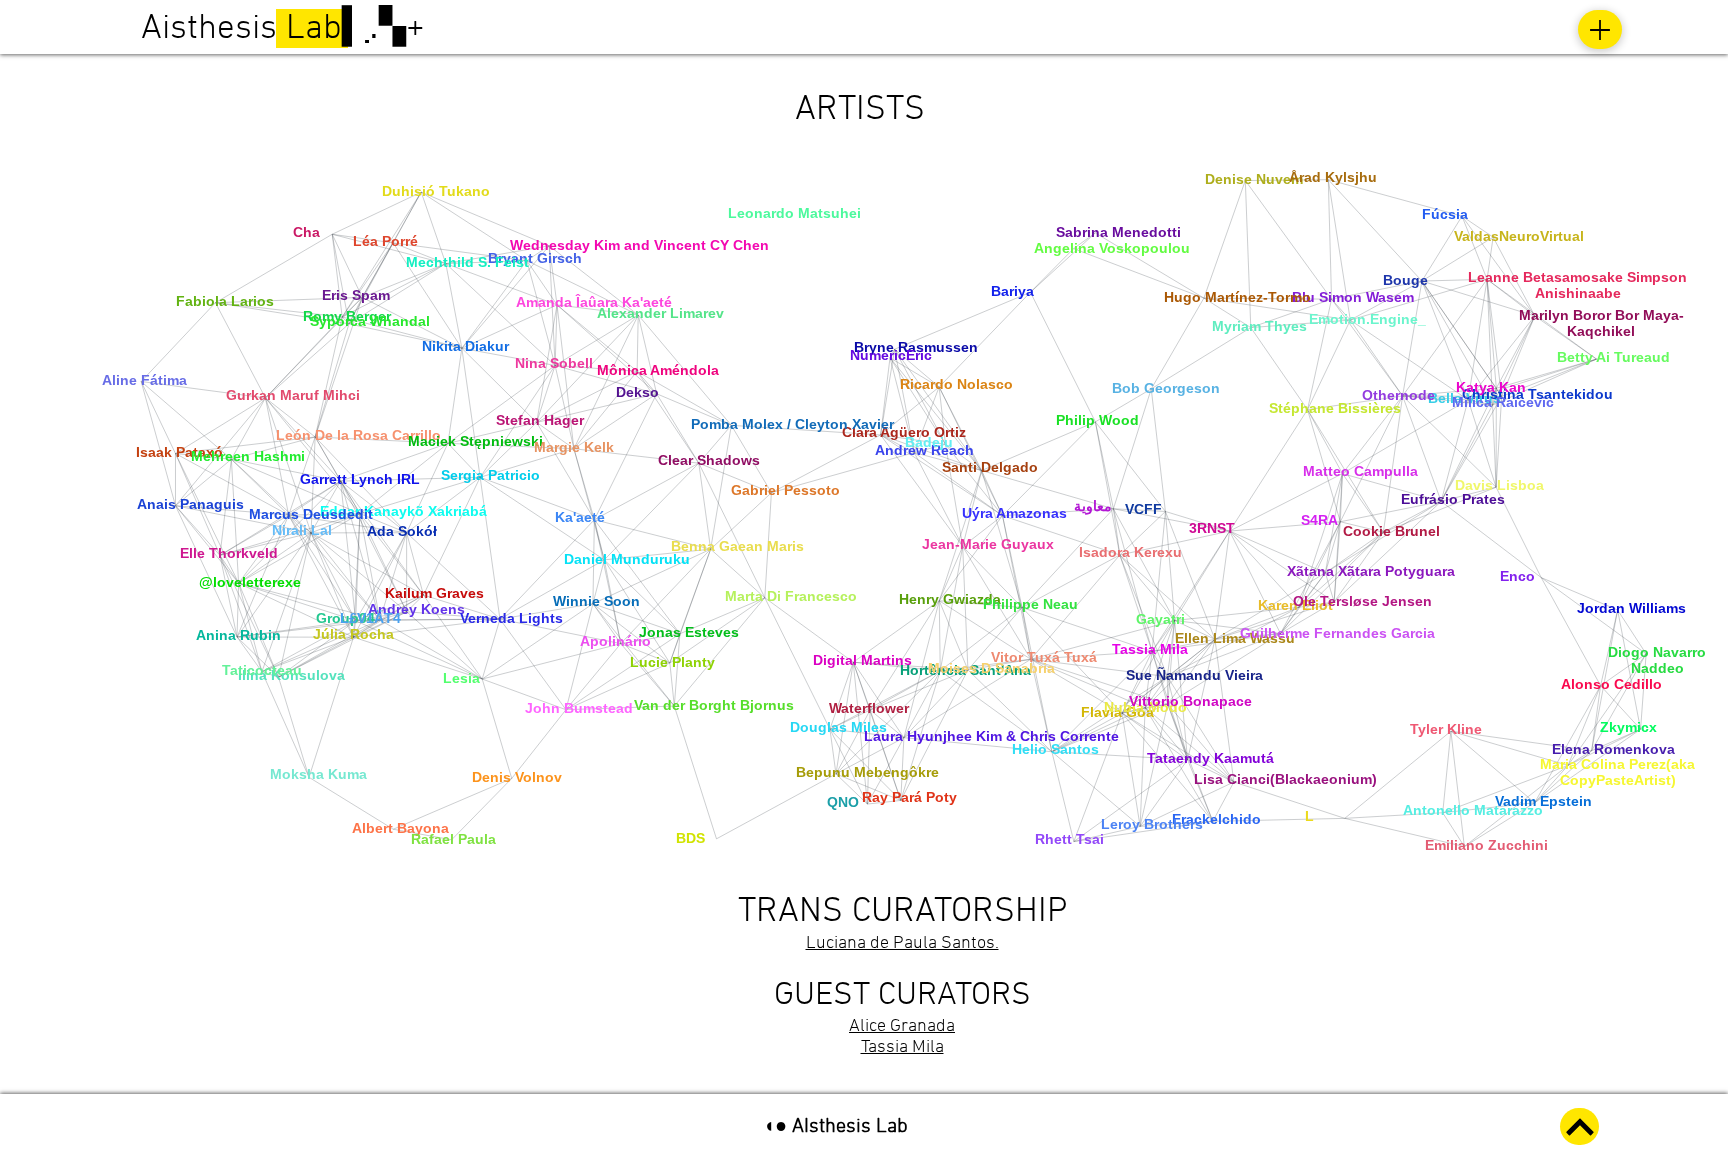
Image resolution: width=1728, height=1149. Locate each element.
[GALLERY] (1579, 1126)
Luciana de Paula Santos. (902, 943)
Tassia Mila (902, 1047)
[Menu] (1600, 29)
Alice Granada (902, 1026)
